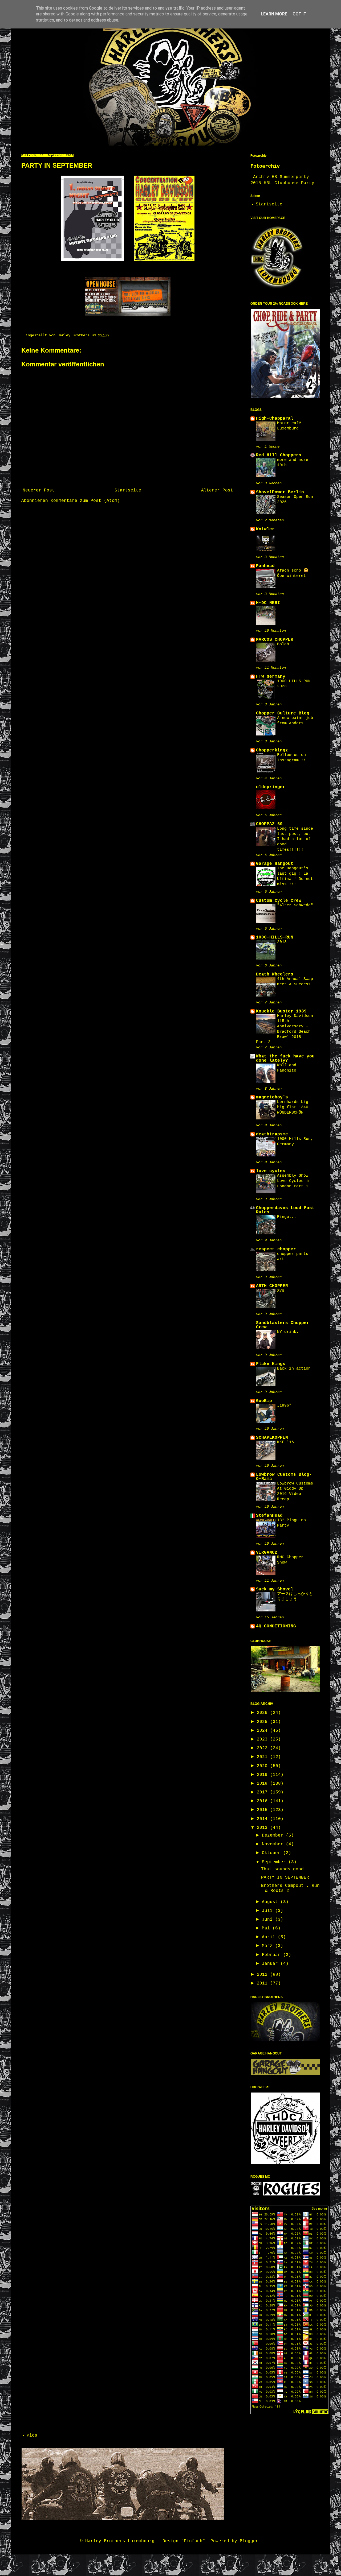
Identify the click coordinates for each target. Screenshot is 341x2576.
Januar (271, 1964)
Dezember (274, 1835)
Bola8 (283, 644)
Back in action (294, 1368)
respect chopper (276, 1249)
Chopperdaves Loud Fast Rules (285, 1210)
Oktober (273, 1853)
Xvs (281, 1291)
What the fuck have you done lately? (285, 1058)
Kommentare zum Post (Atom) (85, 501)
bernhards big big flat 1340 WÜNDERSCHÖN (293, 1107)
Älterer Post (217, 490)
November (274, 1844)
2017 (263, 1792)
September (275, 1862)
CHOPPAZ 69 (269, 824)
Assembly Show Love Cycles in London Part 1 (294, 1181)
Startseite (128, 490)
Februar (273, 1955)
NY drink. (288, 1332)
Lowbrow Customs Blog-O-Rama (284, 1477)
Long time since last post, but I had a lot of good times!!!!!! (295, 839)
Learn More (274, 14)
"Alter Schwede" (295, 905)
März (269, 1946)
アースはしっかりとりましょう (295, 1597)
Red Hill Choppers (279, 455)
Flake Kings (271, 1364)
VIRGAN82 (267, 1553)
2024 (263, 1731)
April (270, 1937)
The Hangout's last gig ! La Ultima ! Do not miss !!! (295, 876)
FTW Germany (271, 677)
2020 (263, 1766)
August (271, 1902)
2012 (263, 1975)
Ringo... (287, 1217)
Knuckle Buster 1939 (281, 1011)
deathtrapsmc (272, 1134)
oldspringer (271, 787)
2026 (263, 1713)
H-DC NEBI (268, 603)
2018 (282, 942)
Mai (267, 1928)
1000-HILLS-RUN (275, 937)
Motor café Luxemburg (289, 426)
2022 (263, 1748)
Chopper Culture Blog (283, 713)
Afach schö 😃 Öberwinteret (293, 573)
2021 (263, 1757)
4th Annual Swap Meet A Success (295, 982)
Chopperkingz (272, 750)
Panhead (265, 566)
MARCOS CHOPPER (275, 640)
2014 (263, 1819)
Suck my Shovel (275, 1589)
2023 (263, 1739)
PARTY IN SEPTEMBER (285, 1878)
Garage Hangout (275, 864)
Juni (269, 1920)
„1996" (284, 1405)
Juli (269, 1911)
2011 (263, 1983)
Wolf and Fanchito (287, 1068)
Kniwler (265, 529)
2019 (263, 1775)
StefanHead (269, 1516)
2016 (263, 1801)
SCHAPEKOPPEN (272, 1438)
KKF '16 (285, 1442)
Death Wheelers (275, 974)
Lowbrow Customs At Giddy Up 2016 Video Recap (295, 1491)
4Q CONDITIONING (276, 1626)
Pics (32, 2436)
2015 (263, 1810)
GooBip (264, 1401)
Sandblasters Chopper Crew (283, 1325)
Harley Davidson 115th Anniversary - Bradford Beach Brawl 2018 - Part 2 (285, 1029)
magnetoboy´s (272, 1097)
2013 (263, 1828)
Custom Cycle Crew (279, 901)
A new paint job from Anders (295, 721)
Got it (299, 14)
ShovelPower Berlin (280, 492)
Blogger (249, 2541)
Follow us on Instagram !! (291, 758)
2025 (263, 1722)
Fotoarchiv (265, 166)
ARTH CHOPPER (272, 1286)
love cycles (271, 1171)
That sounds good (282, 1869)
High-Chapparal (275, 419)
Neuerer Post (39, 490)
